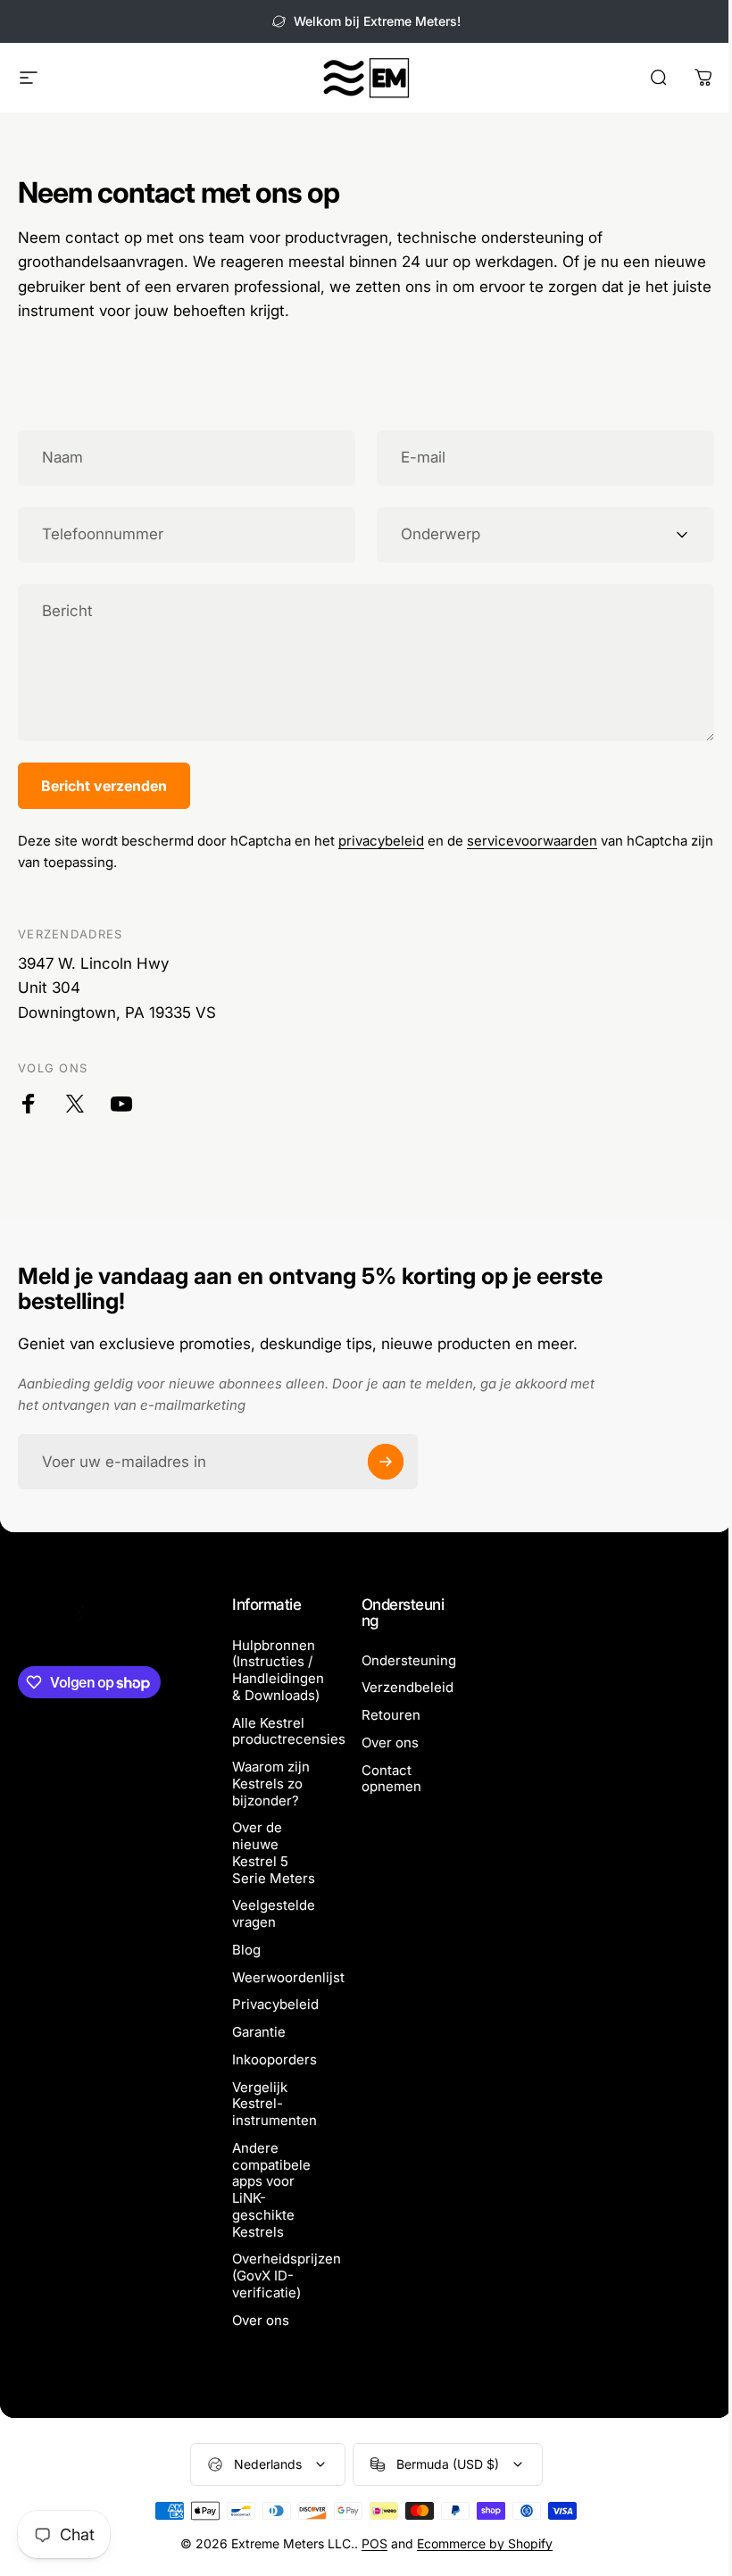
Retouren (391, 1715)
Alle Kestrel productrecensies (289, 1732)
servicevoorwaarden (532, 841)
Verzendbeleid (408, 1688)
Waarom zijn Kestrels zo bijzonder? (271, 1784)
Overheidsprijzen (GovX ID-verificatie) (287, 2276)
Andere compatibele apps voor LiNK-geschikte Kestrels (271, 2190)
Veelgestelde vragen (274, 1914)
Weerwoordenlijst (288, 1978)
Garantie (259, 2032)
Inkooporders (274, 2060)
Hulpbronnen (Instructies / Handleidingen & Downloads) (278, 1671)
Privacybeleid (275, 2005)
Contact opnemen (391, 1779)
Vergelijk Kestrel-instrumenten (274, 2105)
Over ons (261, 2321)
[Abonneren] (386, 1462)
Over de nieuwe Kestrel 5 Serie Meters (274, 1853)
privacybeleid (381, 841)
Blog (246, 1950)
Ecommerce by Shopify (485, 2543)
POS (374, 2543)
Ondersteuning (409, 1661)
